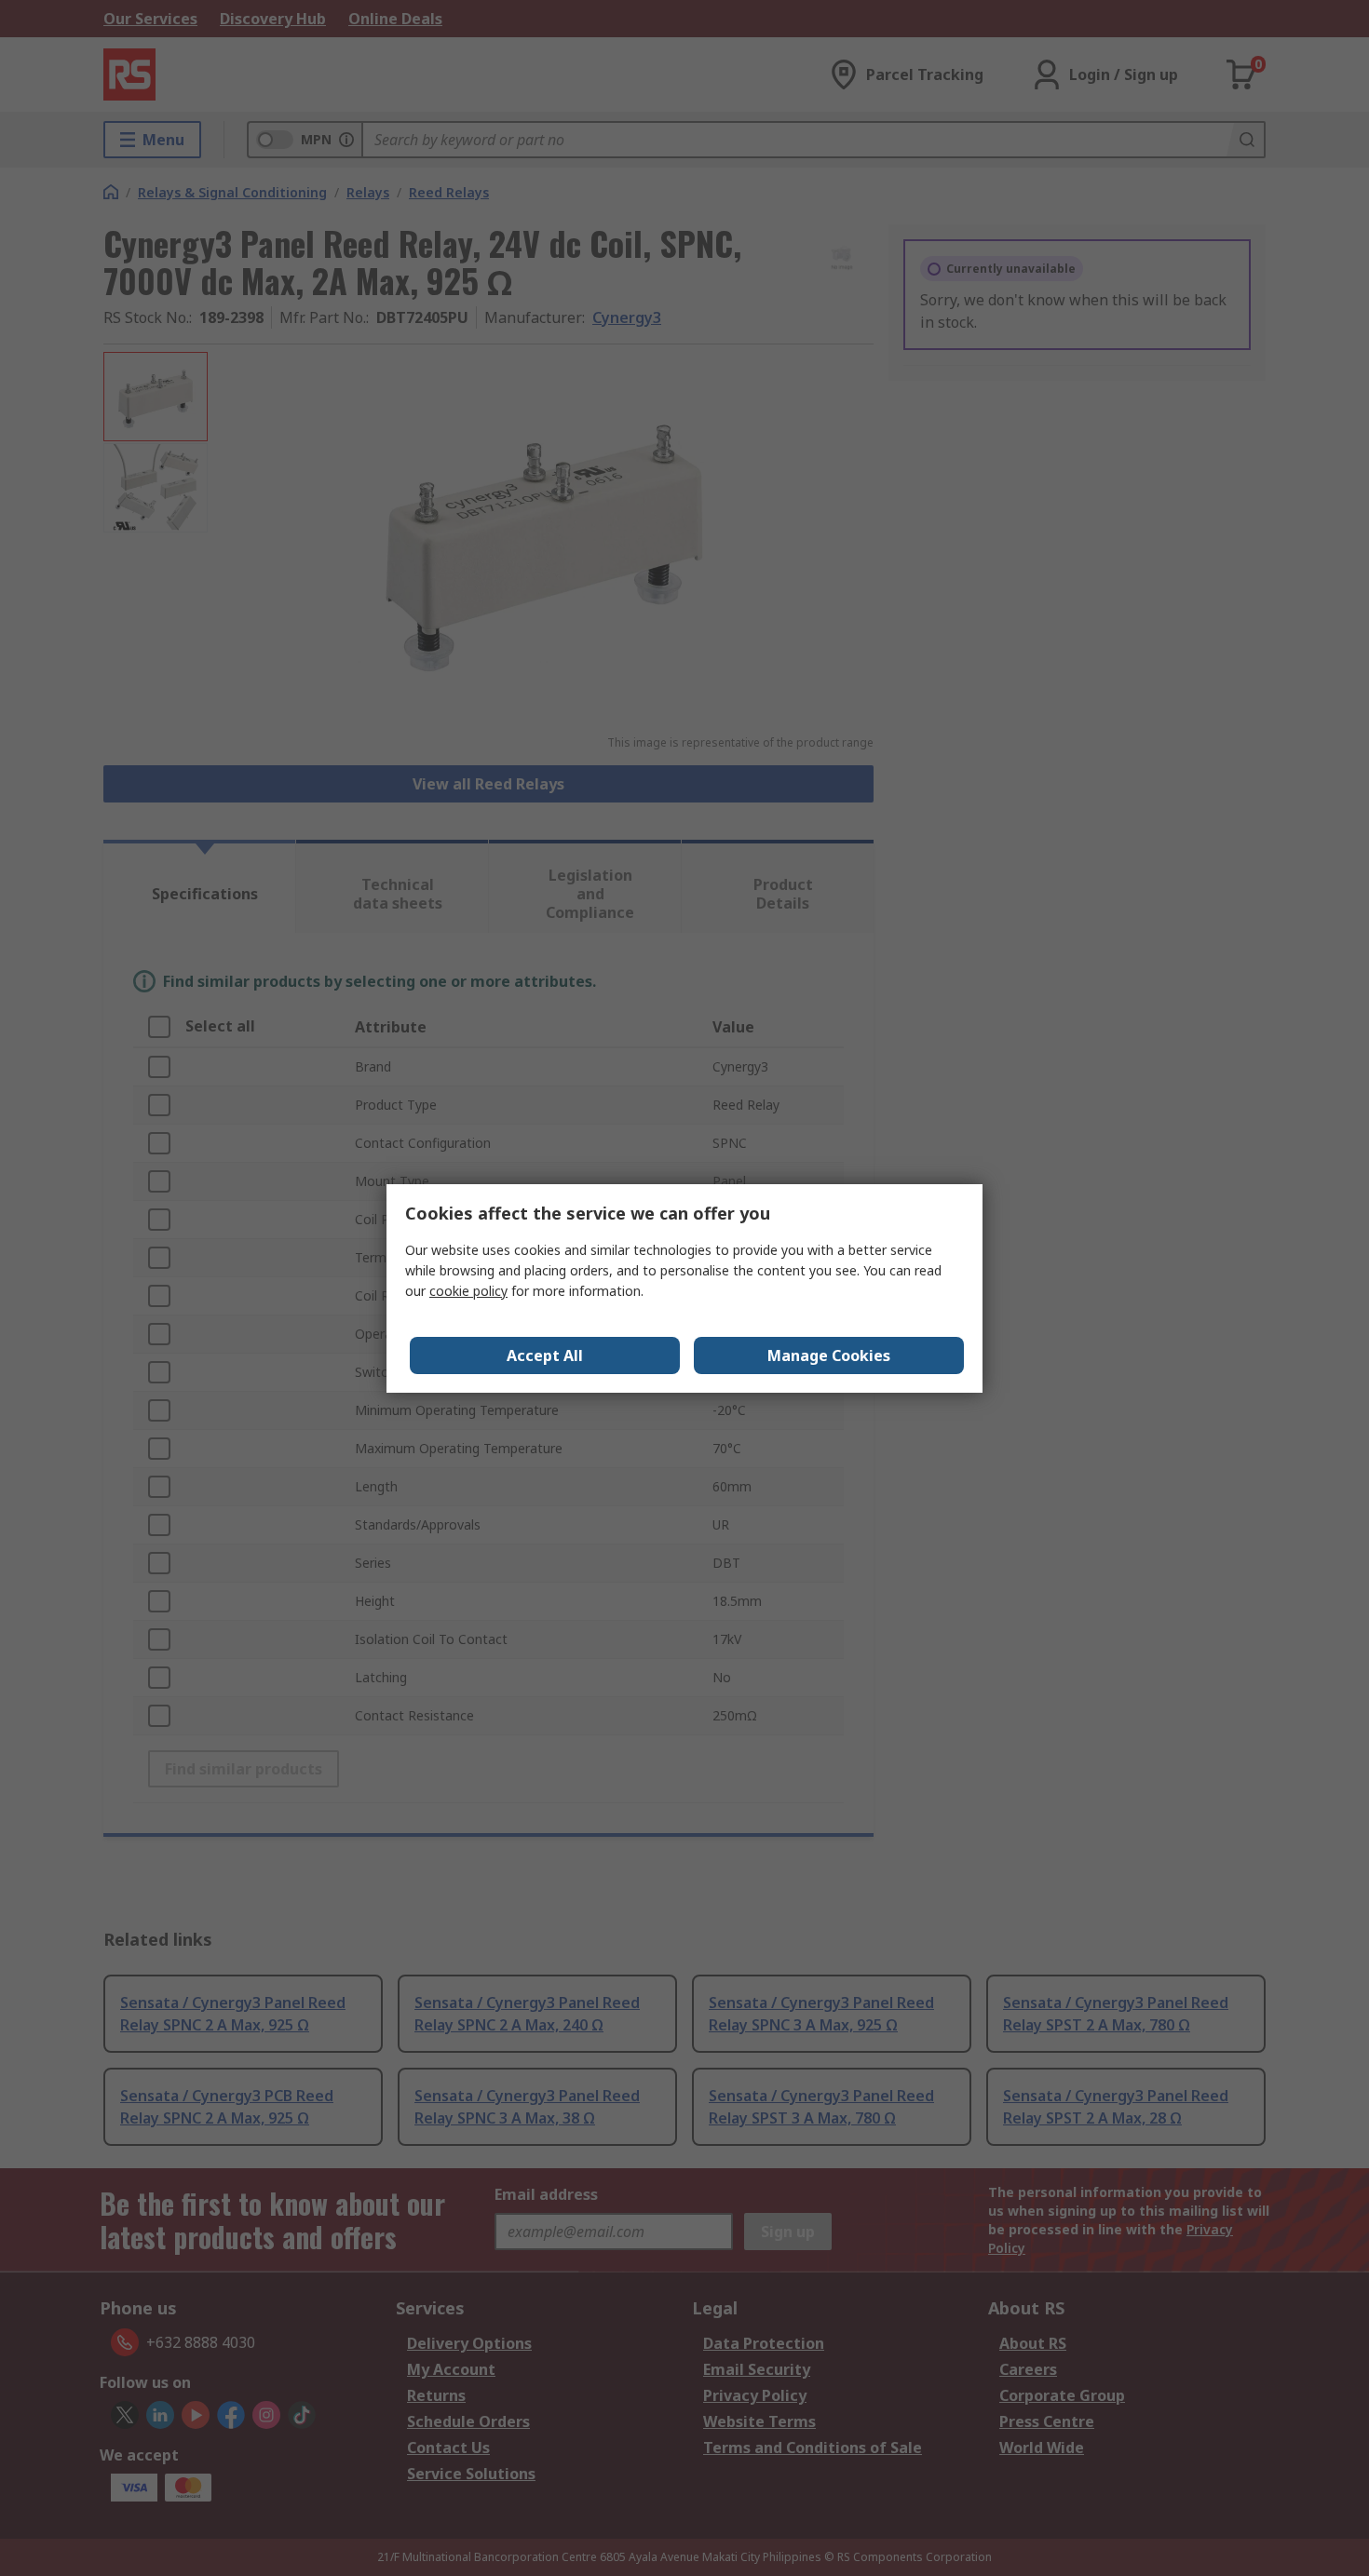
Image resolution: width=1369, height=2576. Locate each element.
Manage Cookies (829, 1355)
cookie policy (468, 1291)
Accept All (545, 1355)
